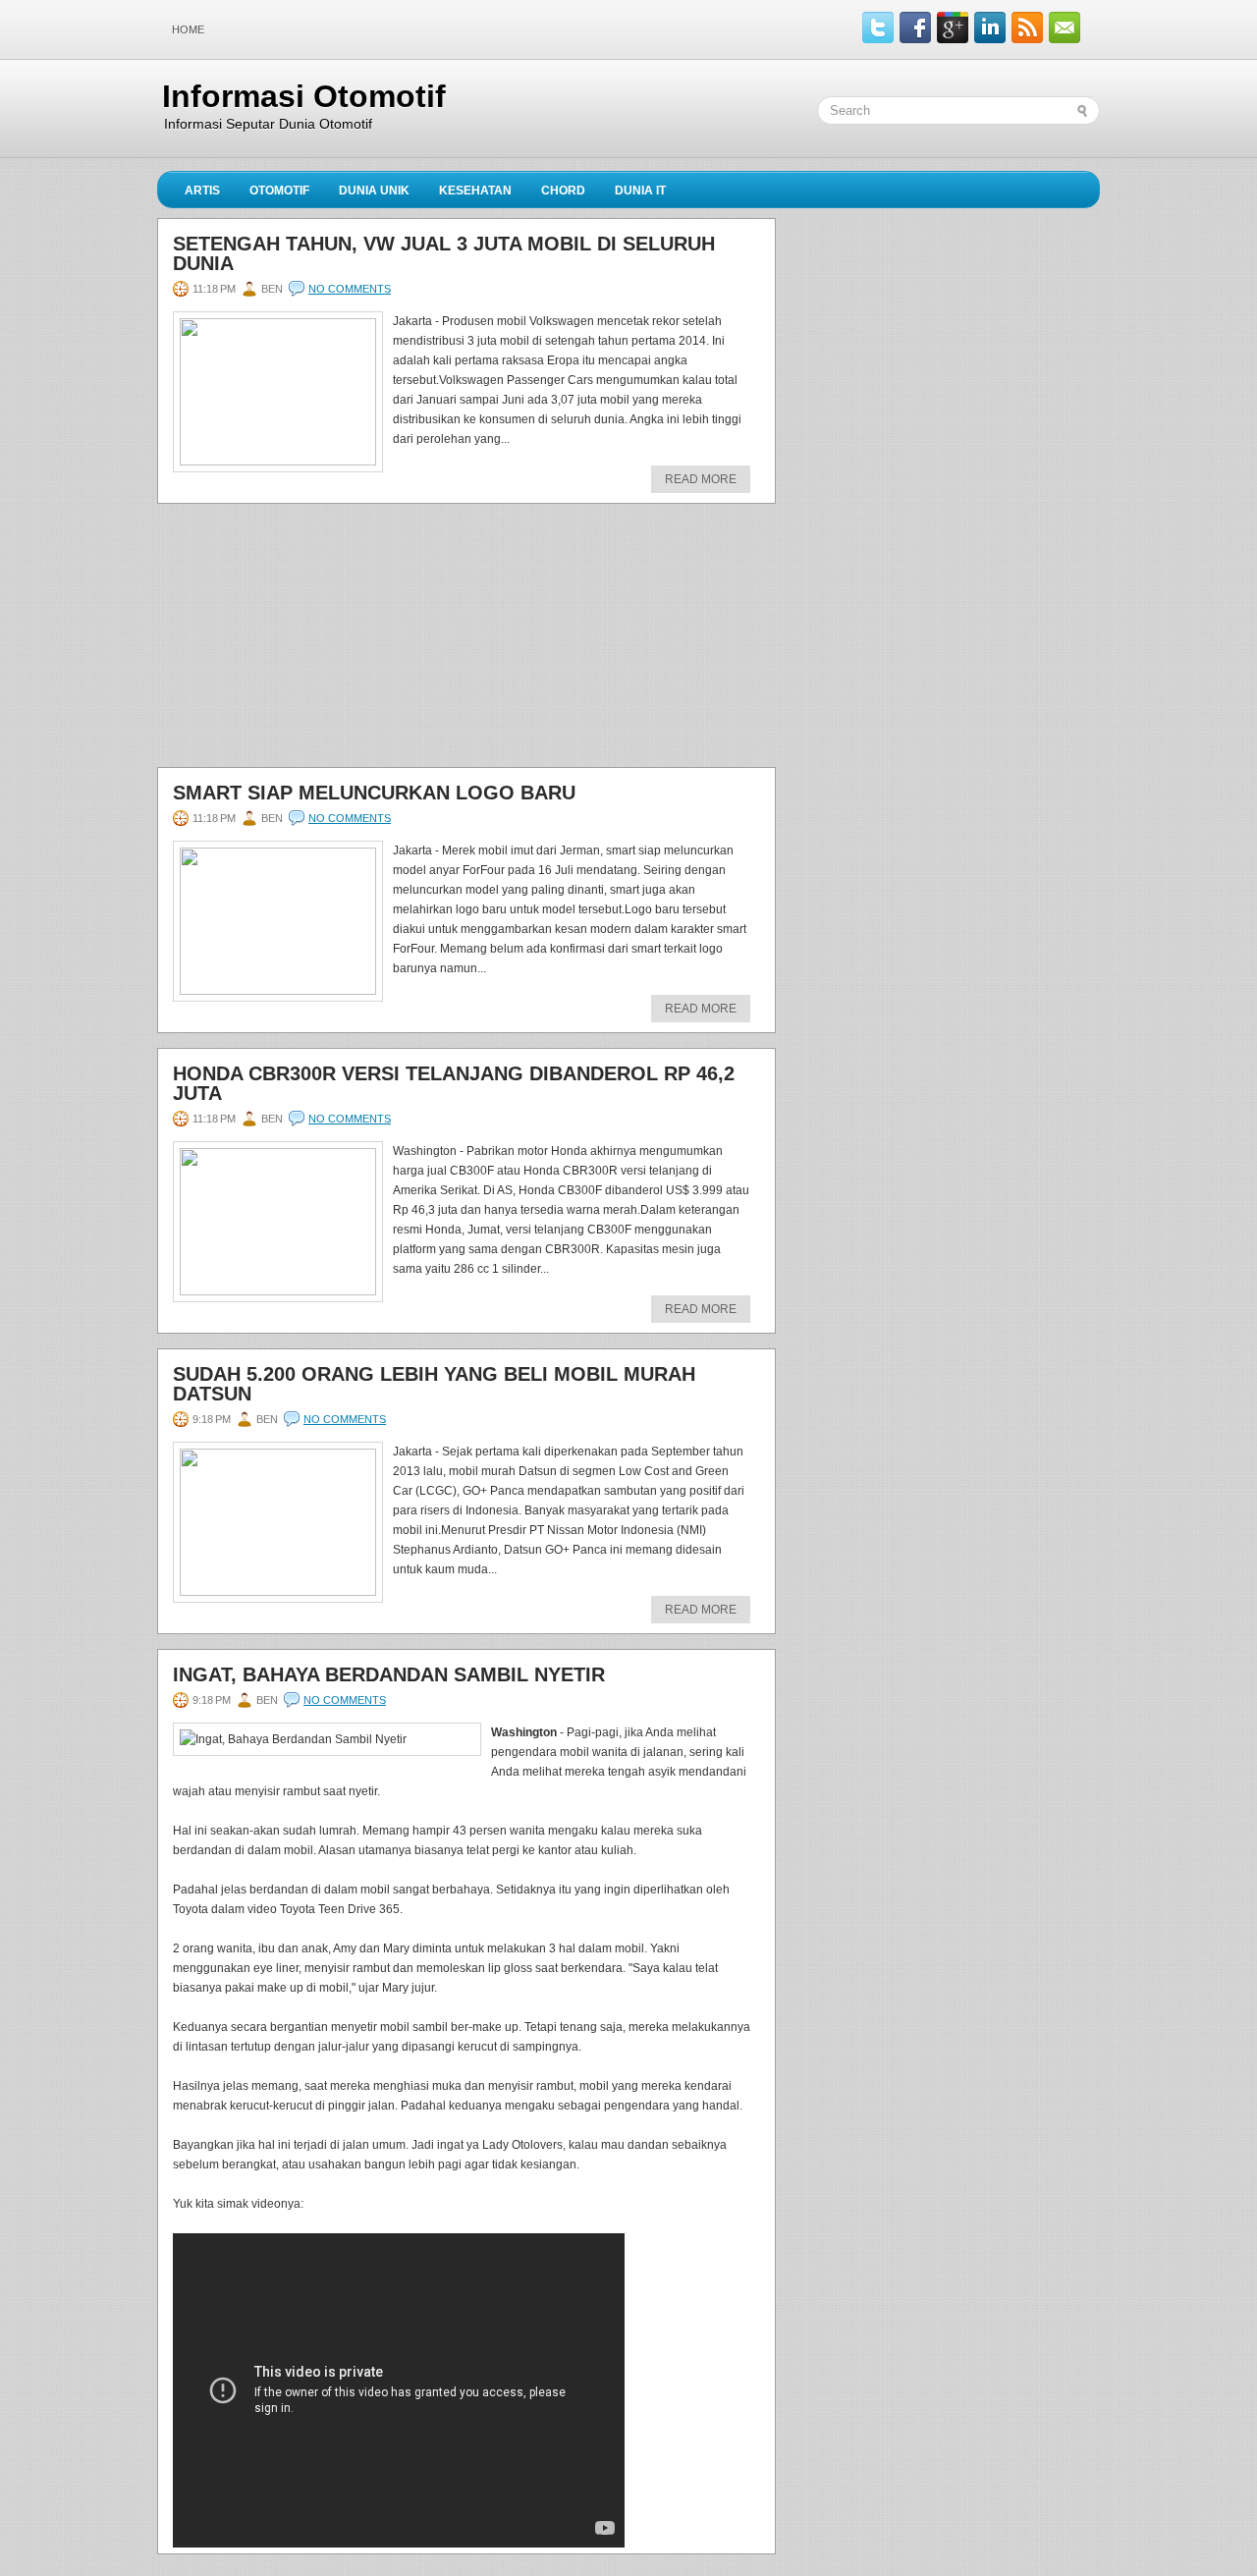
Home (188, 29)
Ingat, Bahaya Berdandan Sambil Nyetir (389, 1674)
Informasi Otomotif (304, 96)
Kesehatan (475, 191)
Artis (202, 191)
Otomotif (279, 191)
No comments (350, 289)
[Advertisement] (304, 641)
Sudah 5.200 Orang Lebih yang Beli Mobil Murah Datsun (434, 1384)
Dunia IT (640, 191)
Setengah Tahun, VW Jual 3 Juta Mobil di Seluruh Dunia (444, 253)
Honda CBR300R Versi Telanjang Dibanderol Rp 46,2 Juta (454, 1083)
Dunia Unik (374, 191)
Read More (701, 479)
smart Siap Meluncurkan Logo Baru (374, 793)
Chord (563, 191)
